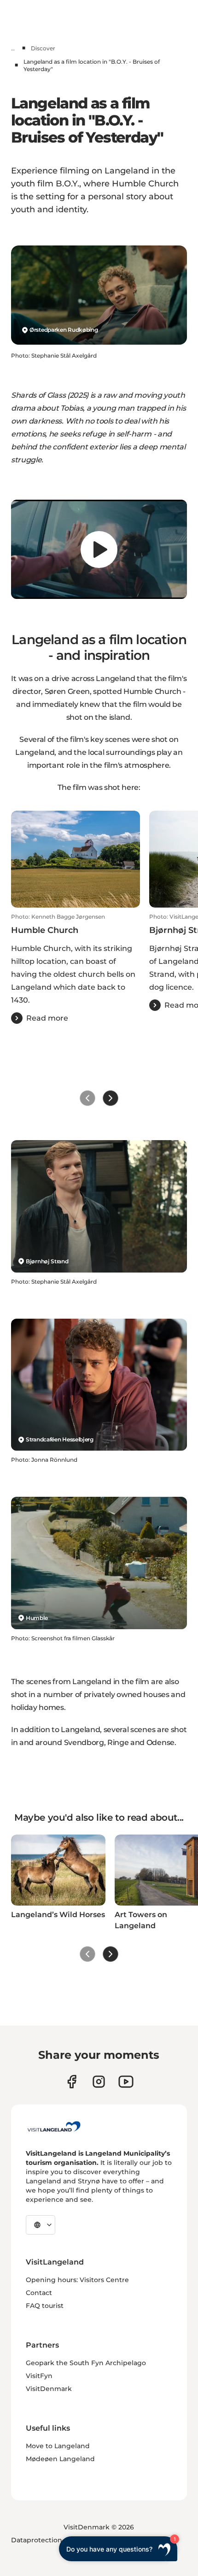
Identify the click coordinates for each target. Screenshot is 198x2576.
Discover (43, 48)
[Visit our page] (72, 2082)
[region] (99, 549)
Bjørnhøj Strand (47, 1261)
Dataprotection (37, 2540)
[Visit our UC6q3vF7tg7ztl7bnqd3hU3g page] (126, 2082)
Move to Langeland (58, 2446)
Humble (37, 1618)
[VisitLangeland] (54, 2127)
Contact (39, 2293)
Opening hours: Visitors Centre (77, 2280)
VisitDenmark (49, 2389)
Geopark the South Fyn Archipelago (86, 2363)
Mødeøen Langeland (60, 2459)
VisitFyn (39, 2376)
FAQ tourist (45, 2306)
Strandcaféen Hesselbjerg (60, 1439)
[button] (76, 968)
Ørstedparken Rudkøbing (64, 330)
